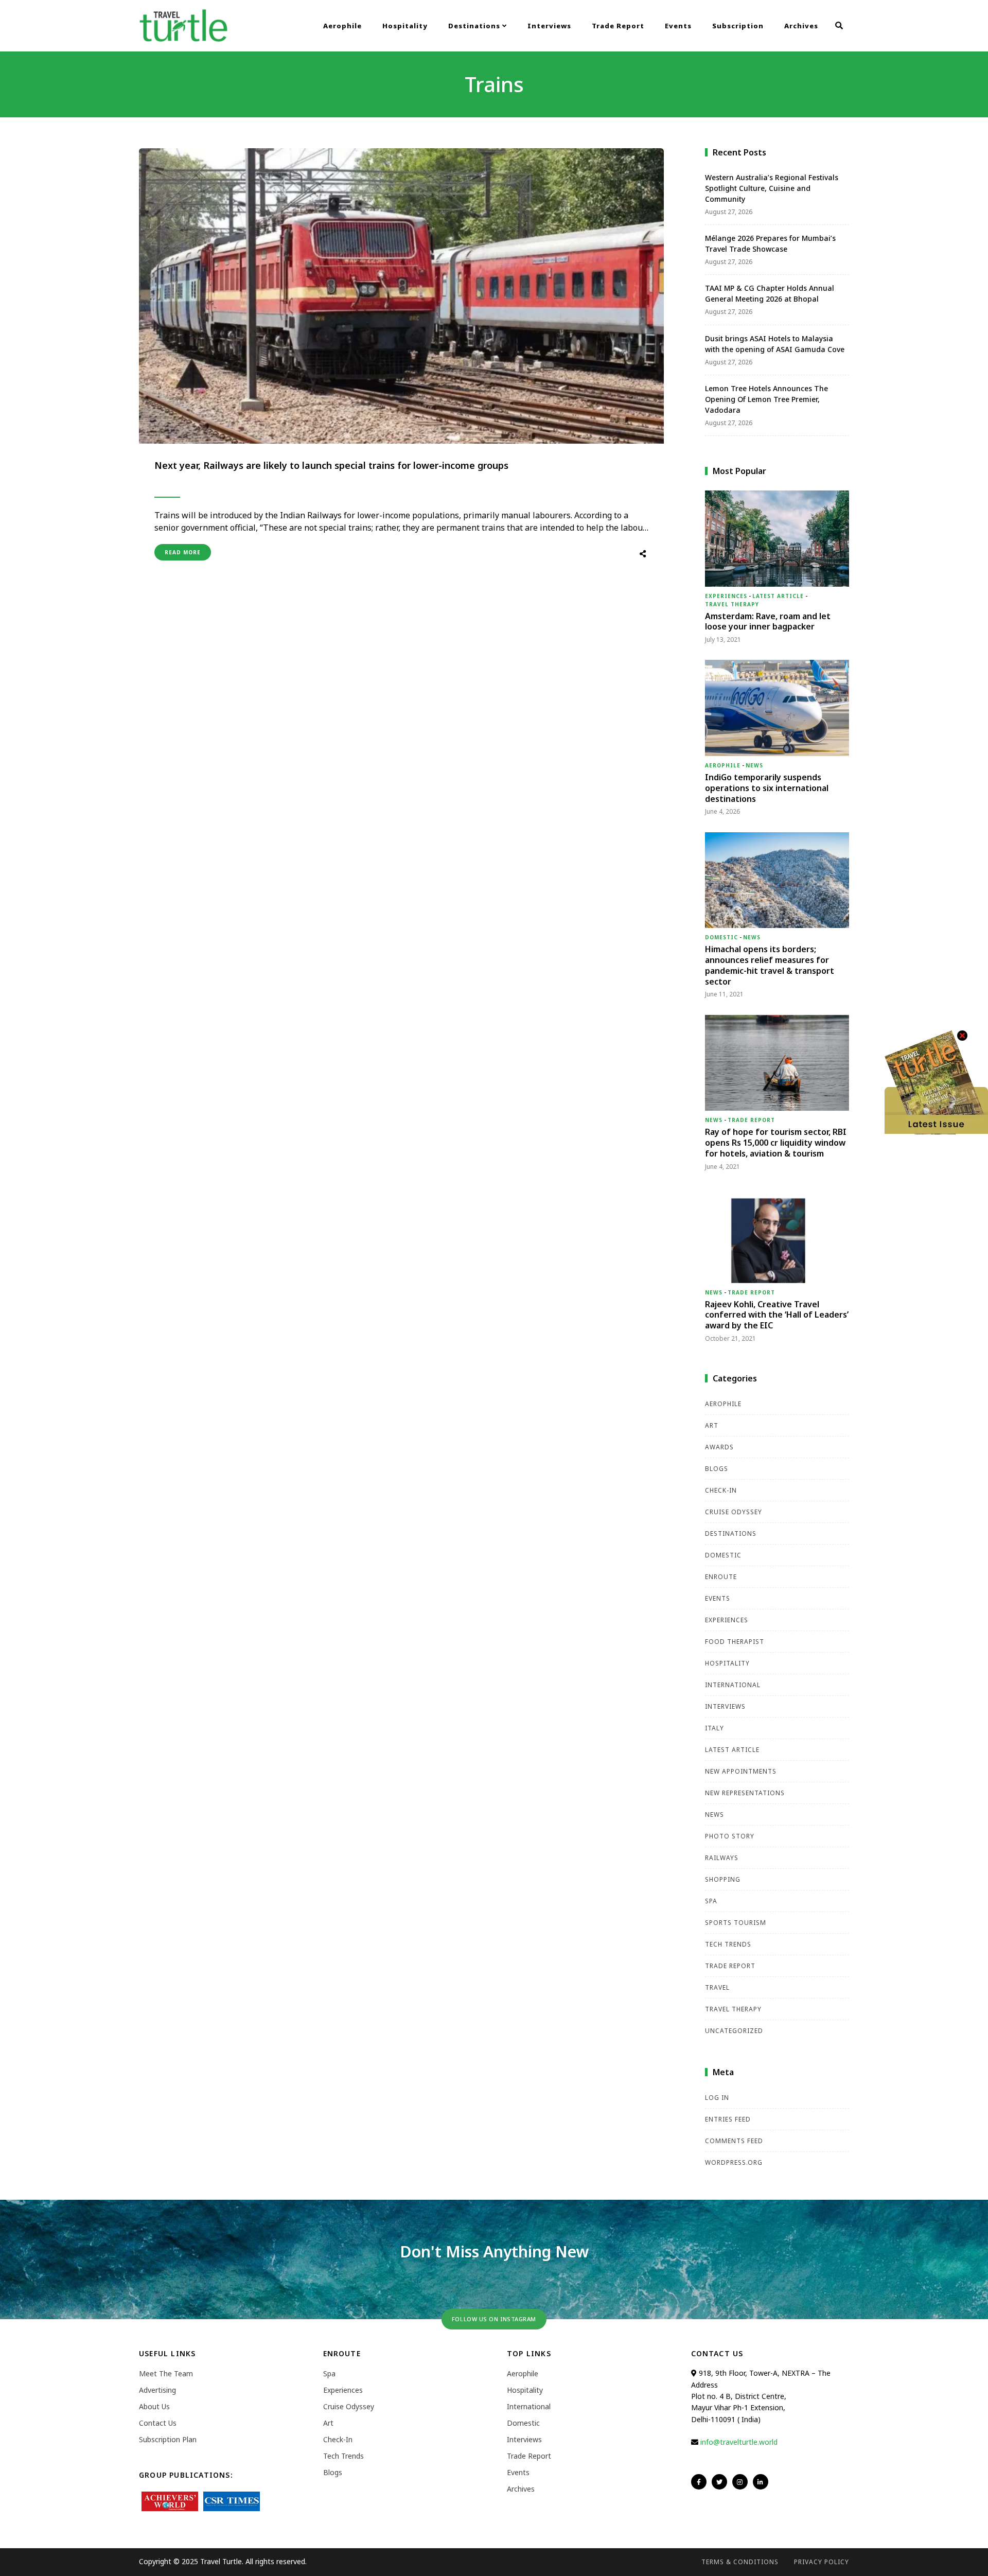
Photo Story (730, 1836)
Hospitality (405, 26)
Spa (711, 1901)
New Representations (745, 1793)
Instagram (740, 2482)
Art (712, 1425)
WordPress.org (734, 2162)
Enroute (721, 1577)
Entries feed (728, 2119)
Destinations (475, 26)
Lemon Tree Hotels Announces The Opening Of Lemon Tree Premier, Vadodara (766, 399)
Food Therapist (735, 1642)
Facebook (699, 2482)
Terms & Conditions (740, 2562)
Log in (717, 2098)
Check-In (721, 1490)
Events (678, 26)
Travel (717, 1987)
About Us (154, 2406)
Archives (801, 26)
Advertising (157, 2390)
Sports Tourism (736, 1923)
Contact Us (158, 2423)
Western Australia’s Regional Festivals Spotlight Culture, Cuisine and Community (772, 188)
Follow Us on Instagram (494, 2319)
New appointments (741, 1771)
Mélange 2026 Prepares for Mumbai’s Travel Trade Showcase (770, 243)
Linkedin (761, 2482)
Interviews (549, 26)
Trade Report (618, 26)
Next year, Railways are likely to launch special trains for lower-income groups (331, 465)
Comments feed (734, 2141)
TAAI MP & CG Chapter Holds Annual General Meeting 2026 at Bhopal (770, 293)
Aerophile (342, 26)
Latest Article (778, 596)
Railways (722, 1858)
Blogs (717, 1469)
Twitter (719, 2482)
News (754, 765)
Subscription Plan (168, 2439)
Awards (719, 1447)
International (733, 1685)
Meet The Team (166, 2373)
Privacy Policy (822, 2562)
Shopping (723, 1879)
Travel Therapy (732, 604)
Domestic (721, 937)
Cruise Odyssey (734, 1512)
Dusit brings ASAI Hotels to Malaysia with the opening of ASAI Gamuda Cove (775, 344)
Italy (714, 1728)
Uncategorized (734, 2031)
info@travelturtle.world (739, 2442)
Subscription (738, 26)
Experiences (726, 596)
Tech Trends (728, 1944)
